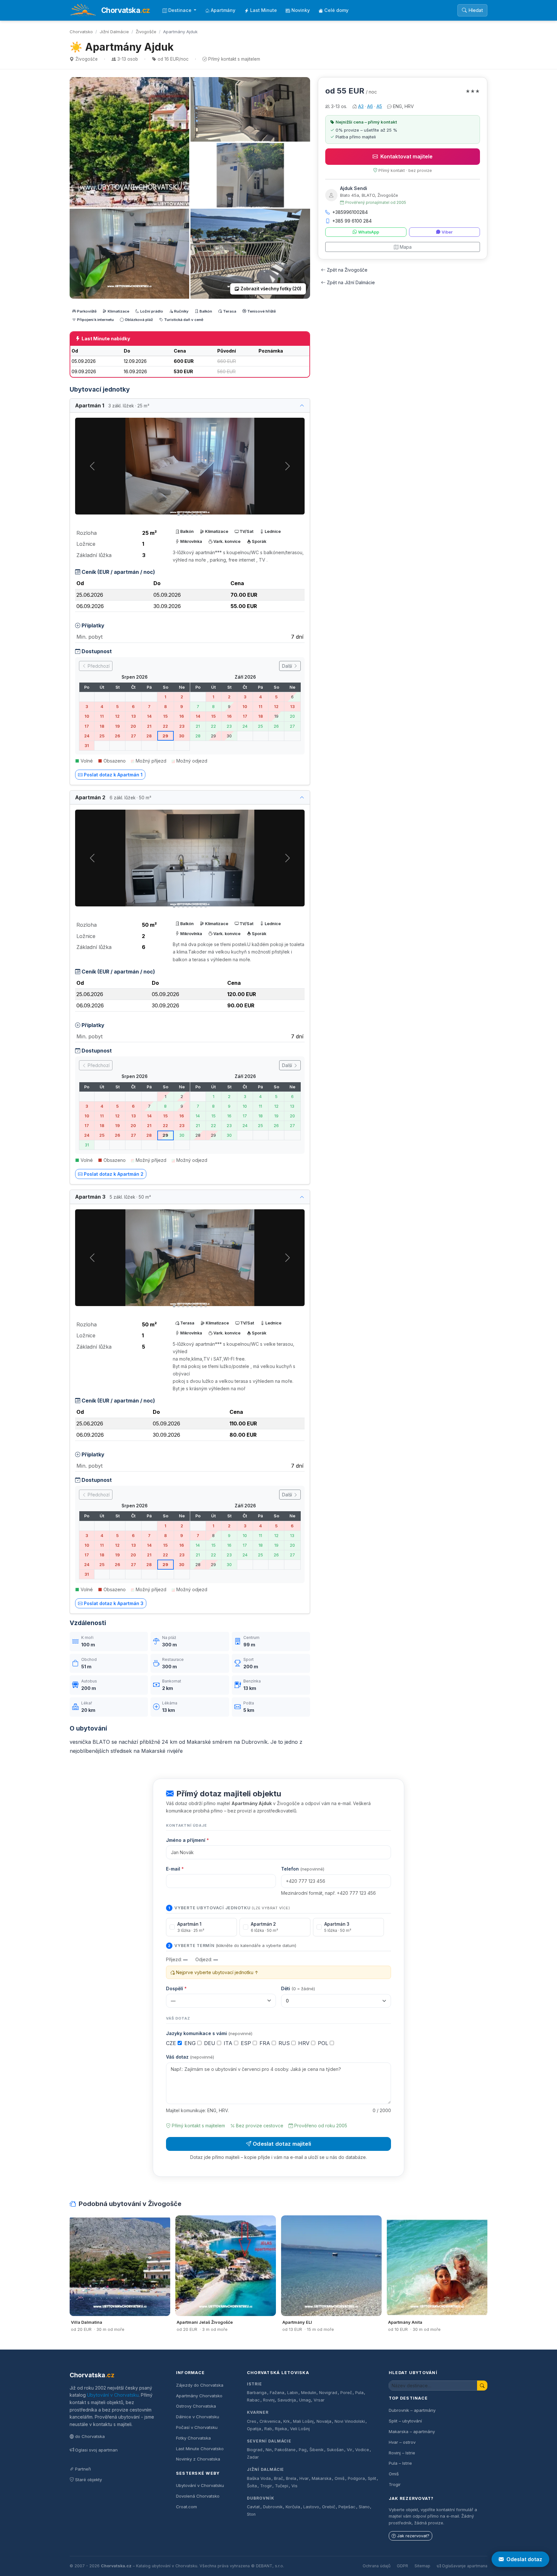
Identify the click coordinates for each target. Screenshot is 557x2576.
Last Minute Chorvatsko (200, 2449)
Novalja (324, 2421)
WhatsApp (369, 232)
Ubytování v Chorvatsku (113, 2395)
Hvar (304, 2478)
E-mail (175, 1869)
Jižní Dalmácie (114, 32)
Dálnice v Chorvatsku (198, 2417)
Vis (294, 2486)
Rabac (253, 2400)
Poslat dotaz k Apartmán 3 (114, 1603)
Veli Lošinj (300, 2429)
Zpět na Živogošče (347, 270)
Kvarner (258, 2412)
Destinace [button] (181, 10)
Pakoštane (285, 2450)
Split (372, 2478)
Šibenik (317, 2450)
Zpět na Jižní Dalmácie (351, 282)
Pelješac (347, 2507)
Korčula (293, 2507)
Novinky (301, 10)
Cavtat (253, 2507)
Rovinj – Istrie (402, 2453)
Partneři (83, 2469)
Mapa (406, 247)
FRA (266, 2043)
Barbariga (257, 2393)
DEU (210, 2043)
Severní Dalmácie (269, 2441)
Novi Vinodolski (350, 2421)
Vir (350, 2450)
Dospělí (176, 1988)
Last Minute (264, 10)
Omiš (340, 2478)
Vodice (362, 2450)
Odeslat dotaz (524, 2559)
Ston (251, 2514)
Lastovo (311, 2507)
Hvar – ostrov (402, 2442)
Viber (447, 232)
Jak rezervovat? (413, 2536)
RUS (285, 2043)
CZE (172, 2043)
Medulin (309, 2393)
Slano (364, 2507)
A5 (379, 106)
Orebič (329, 2507)
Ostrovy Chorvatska (196, 2406)
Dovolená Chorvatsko (198, 2496)
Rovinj (269, 2400)
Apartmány (223, 10)
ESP (247, 2043)
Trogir (266, 2486)
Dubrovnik (273, 2507)
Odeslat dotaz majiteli (282, 2144)
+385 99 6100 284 (352, 221)
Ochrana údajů (376, 2566)
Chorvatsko (81, 32)
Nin (269, 2450)
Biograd (255, 2450)
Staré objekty (88, 2480)
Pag (303, 2450)
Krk (287, 2421)
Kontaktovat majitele (406, 156)
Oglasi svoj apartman (96, 2450)
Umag (305, 2400)
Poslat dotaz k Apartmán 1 (113, 775)
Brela (291, 2478)
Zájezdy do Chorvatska (200, 2385)
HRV (305, 2043)
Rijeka (281, 2429)
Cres (252, 2421)
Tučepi (282, 2486)
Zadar (253, 2457)
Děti (298, 1988)
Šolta (252, 2486)
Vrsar (319, 2400)
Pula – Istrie (400, 2463)
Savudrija (287, 2400)
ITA (229, 2043)
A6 (370, 106)
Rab (268, 2429)
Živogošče (146, 32)
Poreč (346, 2393)
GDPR (402, 2566)
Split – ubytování (405, 2421)
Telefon (303, 1869)
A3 (361, 106)
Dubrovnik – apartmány (412, 2410)
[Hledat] (482, 2386)
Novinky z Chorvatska (198, 2459)
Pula (359, 2393)
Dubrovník (261, 2498)
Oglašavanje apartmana (465, 2566)
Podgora (356, 2478)
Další (288, 666)
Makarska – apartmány (412, 2431)
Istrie (254, 2384)
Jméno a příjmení (187, 1840)
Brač (278, 2478)
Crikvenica (270, 2421)
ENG (191, 2043)
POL (324, 2043)
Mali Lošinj (303, 2421)
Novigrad (328, 2393)
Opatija (254, 2429)
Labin (293, 2393)
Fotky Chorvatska (193, 2438)
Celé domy (336, 10)
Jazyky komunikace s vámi (209, 2033)
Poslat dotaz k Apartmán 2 (114, 1174)
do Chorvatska (90, 2436)
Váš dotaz (190, 2057)
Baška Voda (259, 2478)
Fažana (277, 2393)
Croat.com (186, 2507)
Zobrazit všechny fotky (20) (271, 289)
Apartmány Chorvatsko (199, 2396)
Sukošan (335, 2450)
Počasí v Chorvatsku (197, 2427)
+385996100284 (350, 212)
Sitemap (422, 2566)
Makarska (322, 2478)
